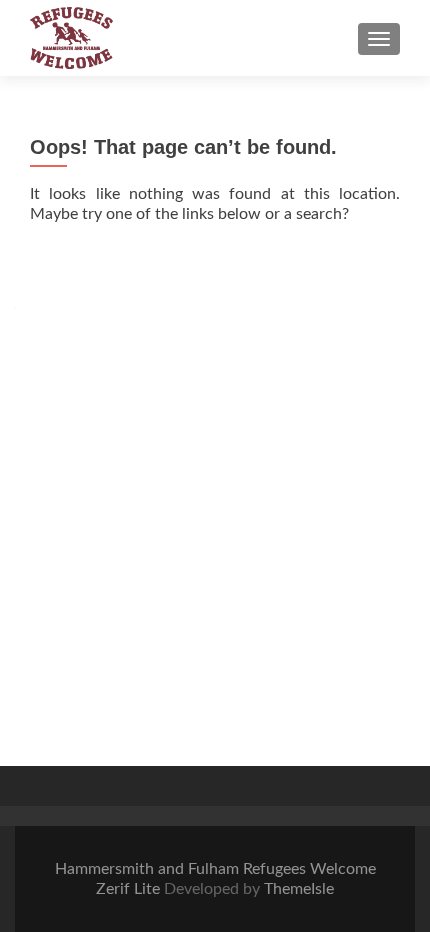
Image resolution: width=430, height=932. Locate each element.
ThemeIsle (299, 889)
